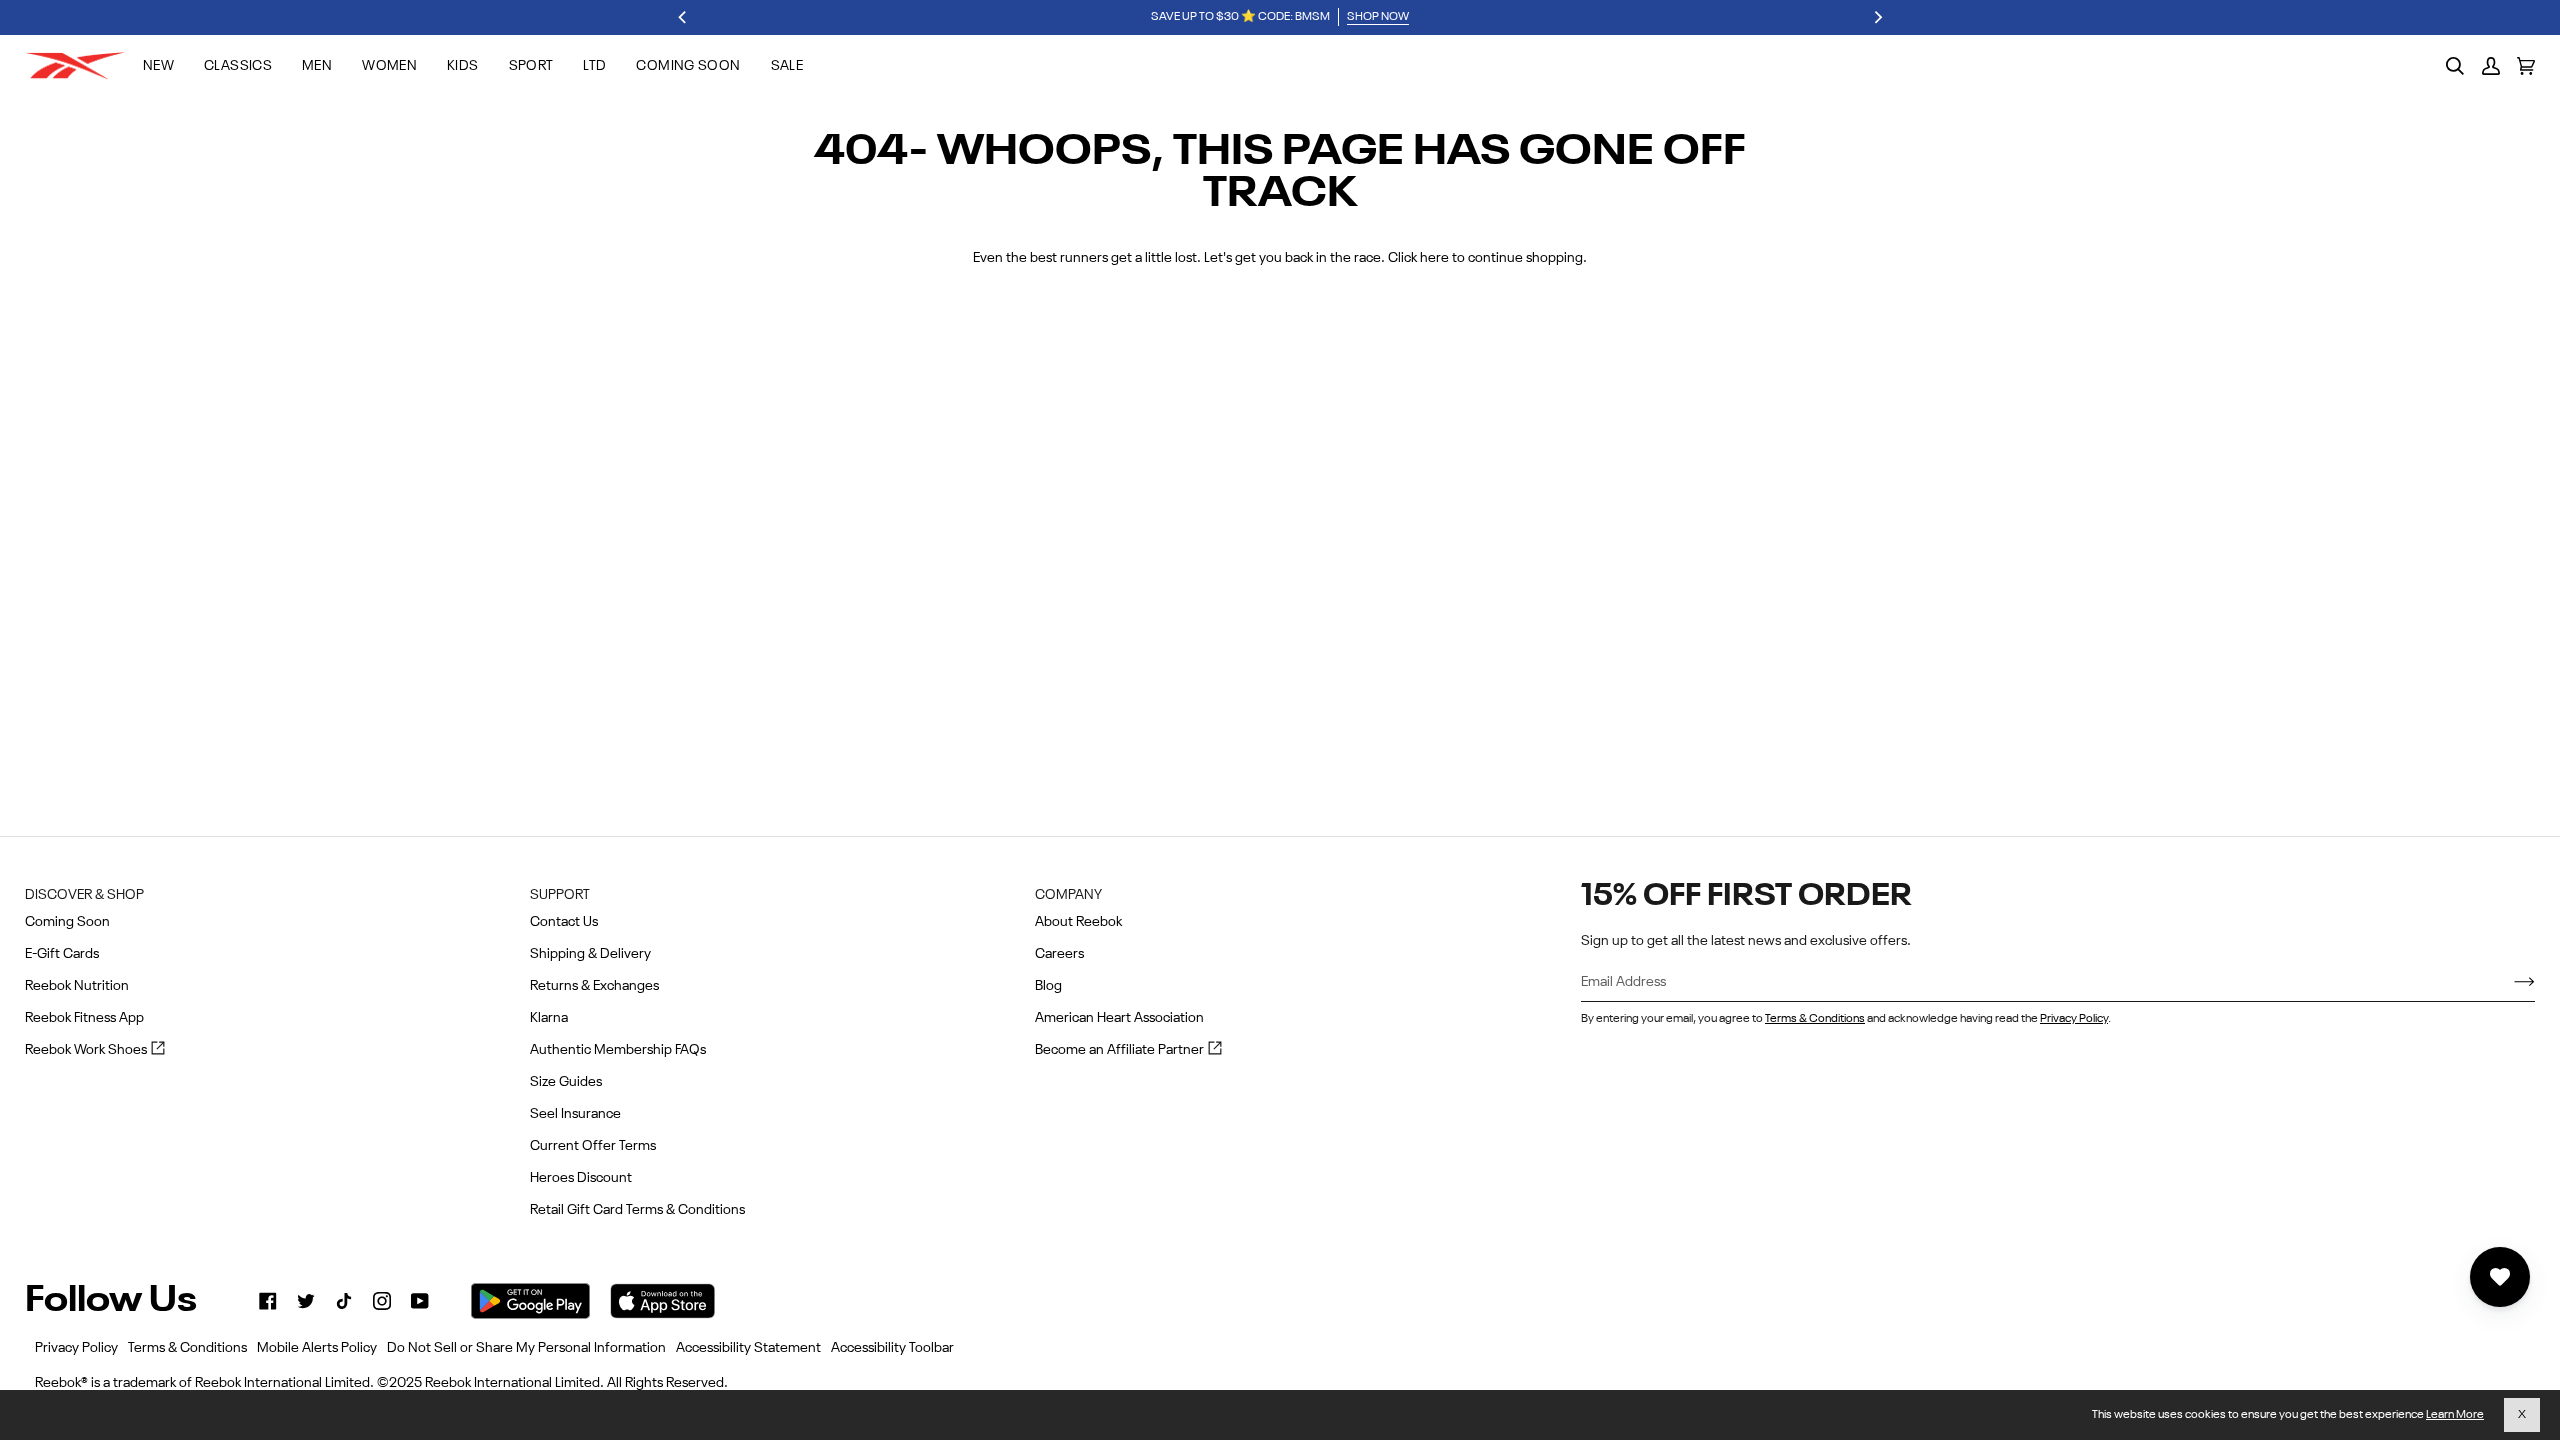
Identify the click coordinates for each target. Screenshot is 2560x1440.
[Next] (1877, 18)
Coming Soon (67, 922)
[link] (268, 1301)
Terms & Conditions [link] (187, 1348)
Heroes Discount (581, 1178)
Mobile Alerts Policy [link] (317, 1348)
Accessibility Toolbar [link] (892, 1348)
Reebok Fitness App (84, 1018)
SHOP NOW (1378, 17)
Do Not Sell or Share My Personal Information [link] (526, 1348)
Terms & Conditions (1815, 1019)
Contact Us (564, 922)
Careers (1059, 954)
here (1434, 258)
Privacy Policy (2074, 1019)
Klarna (549, 1018)
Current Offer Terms (593, 1146)
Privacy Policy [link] (76, 1348)
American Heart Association (1119, 1018)
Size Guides (566, 1082)
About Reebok (1078, 922)
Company (1068, 895)
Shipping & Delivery (590, 954)
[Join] (2508, 983)
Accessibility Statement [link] (748, 1348)
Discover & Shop (84, 895)
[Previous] (683, 18)
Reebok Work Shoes (95, 1051)
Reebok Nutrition (77, 986)
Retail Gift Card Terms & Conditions (637, 1210)
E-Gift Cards (62, 954)
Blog (1048, 986)
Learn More (2455, 1415)
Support (560, 895)
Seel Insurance (575, 1114)
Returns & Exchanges (594, 986)
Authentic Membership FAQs (618, 1050)
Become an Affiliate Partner (1128, 1051)
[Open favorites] (2500, 1277)
